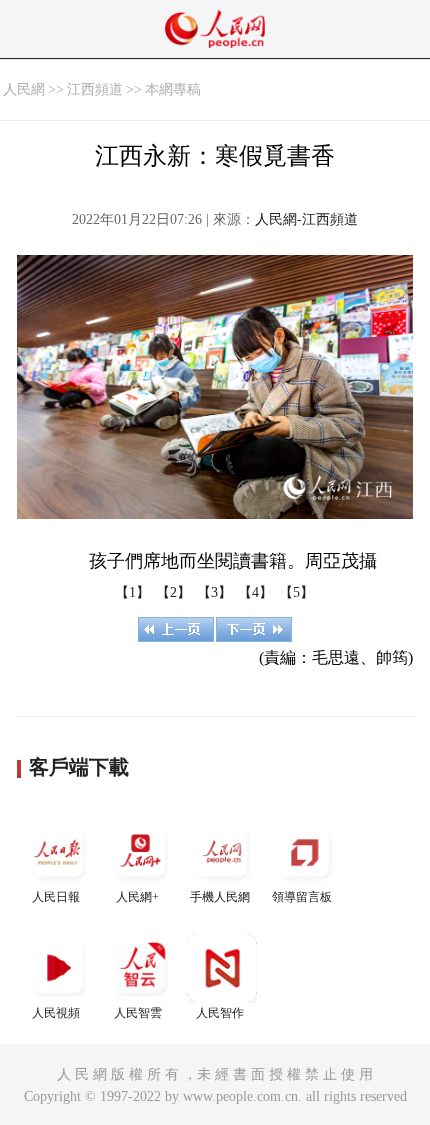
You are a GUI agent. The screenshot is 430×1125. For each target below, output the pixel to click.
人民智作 (220, 1013)
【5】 (296, 592)
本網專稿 (173, 89)
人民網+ (137, 897)
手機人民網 (220, 897)
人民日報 (56, 897)
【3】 (214, 592)
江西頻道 (95, 89)
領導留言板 (302, 897)
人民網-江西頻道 (306, 219)
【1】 (132, 592)
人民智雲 (138, 1013)
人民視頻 (56, 1013)
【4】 (255, 592)
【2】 (173, 592)
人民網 (24, 89)
